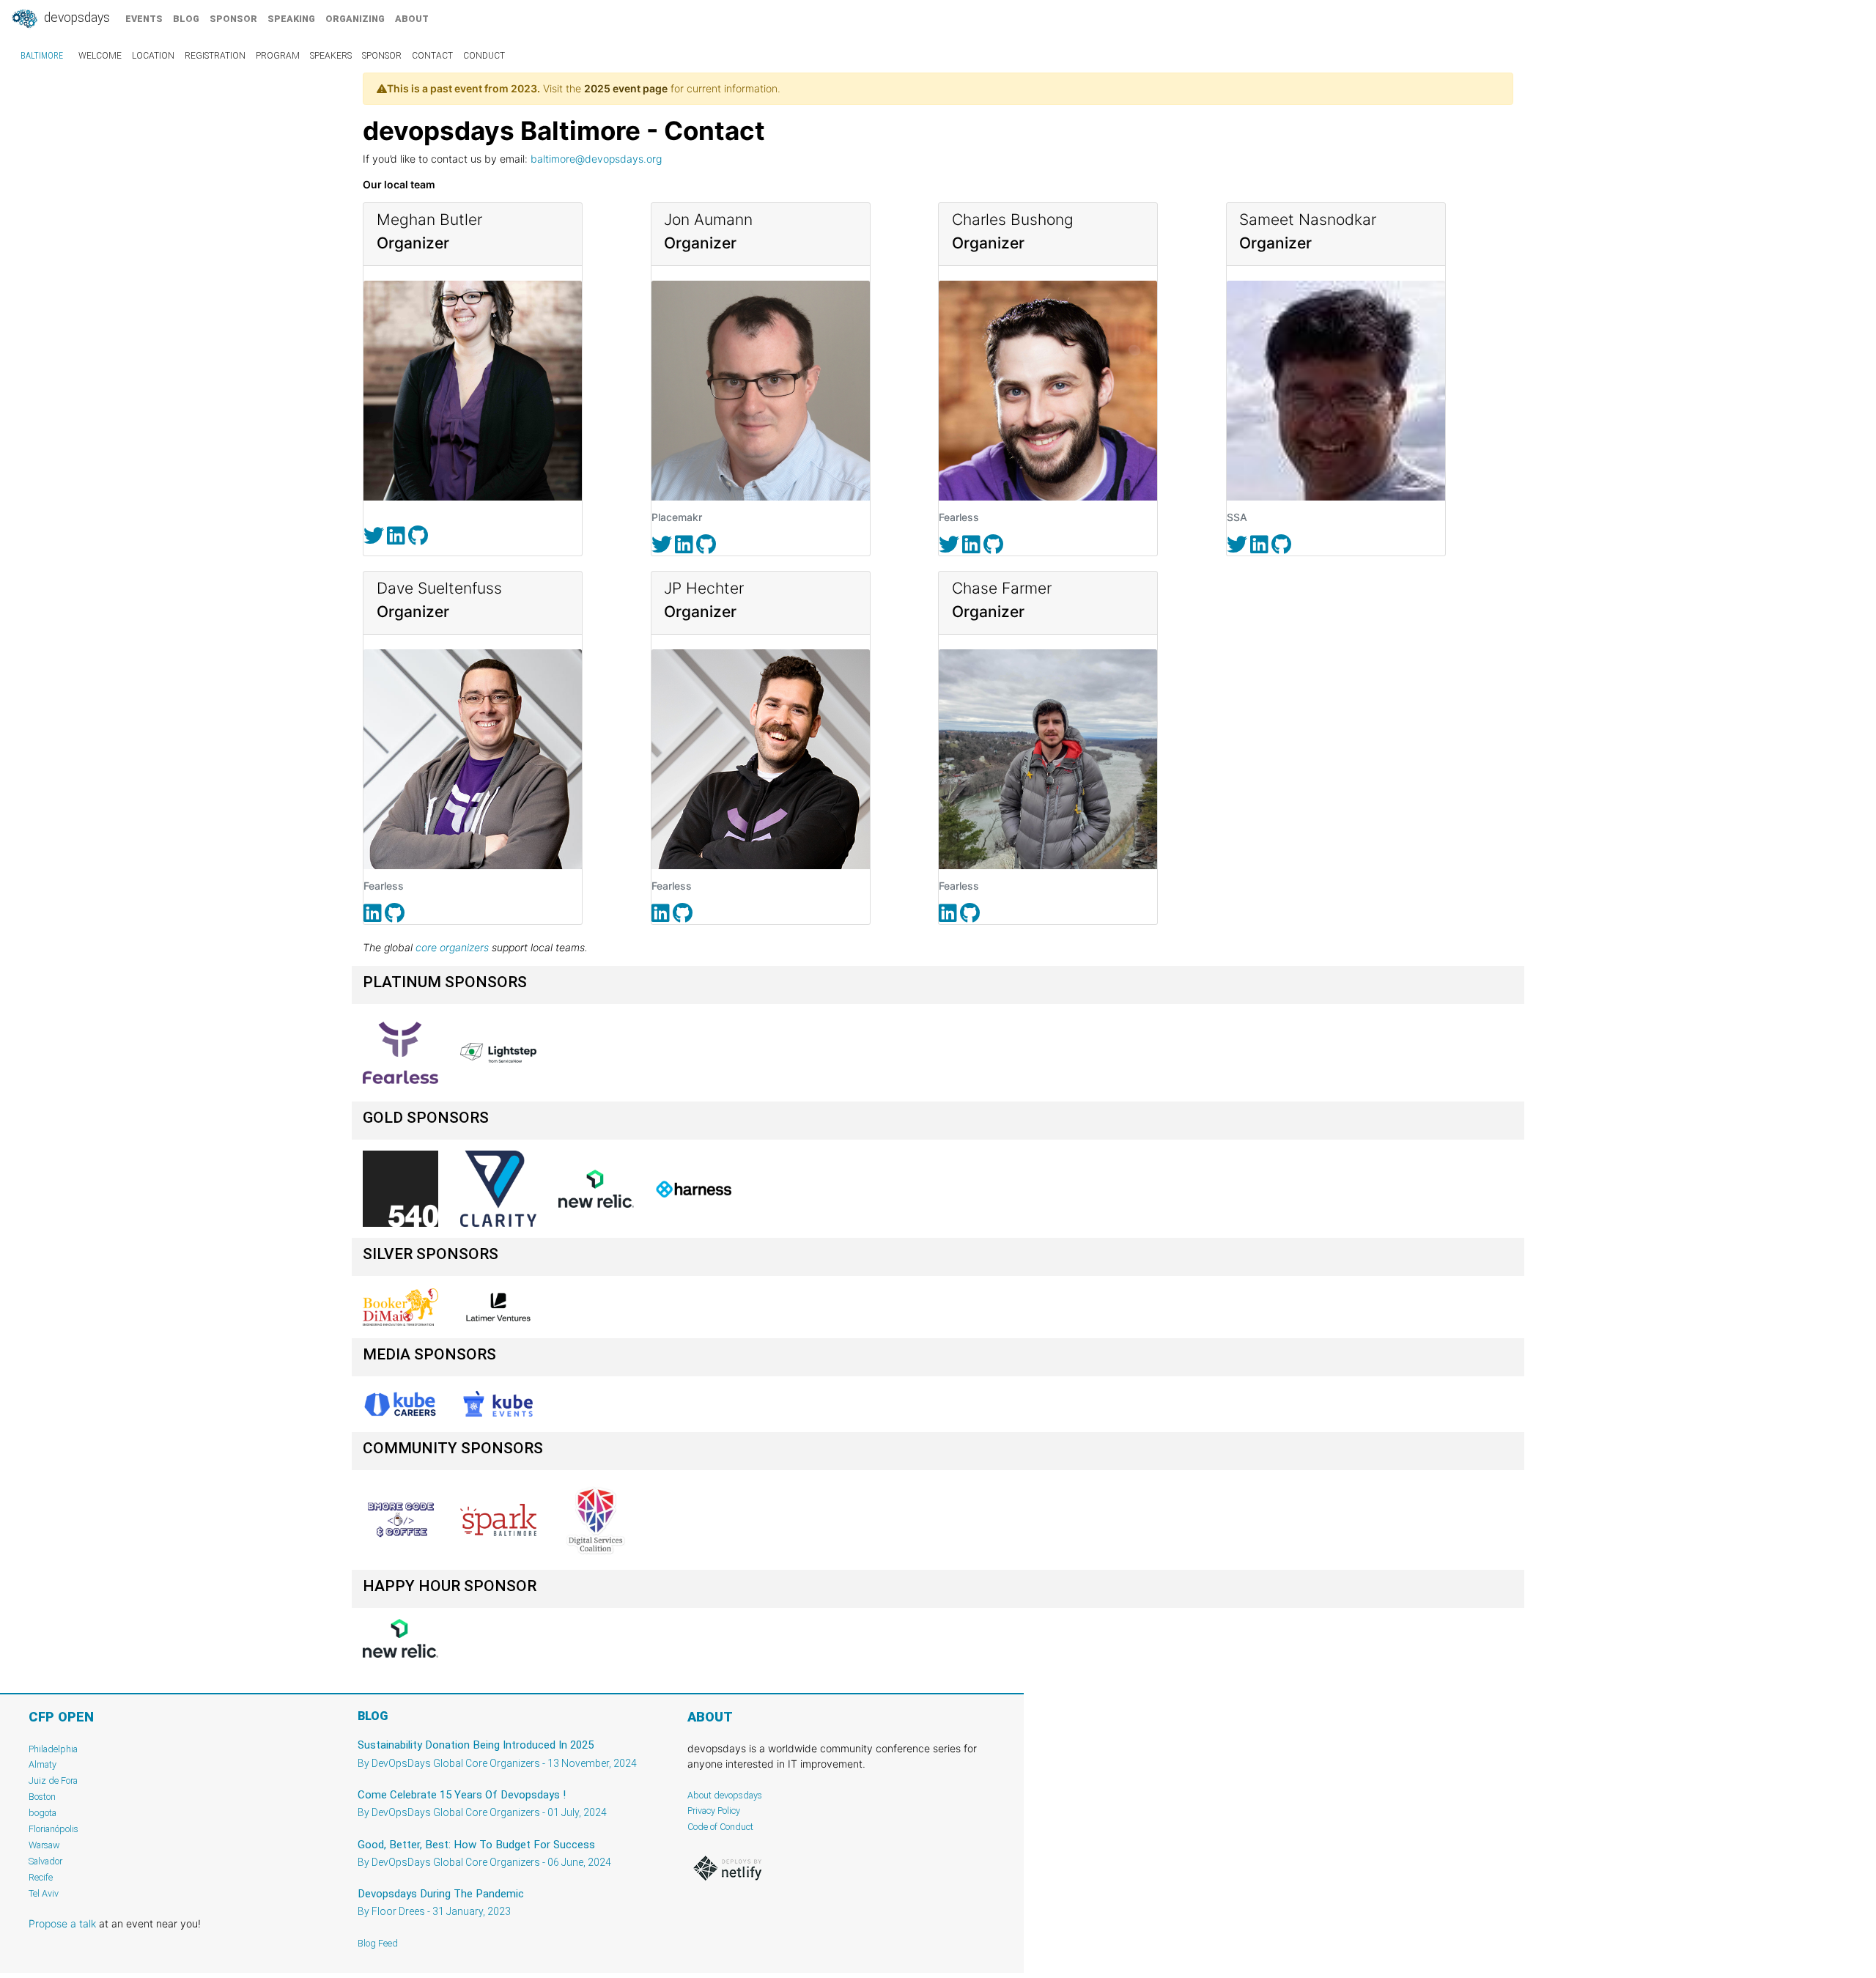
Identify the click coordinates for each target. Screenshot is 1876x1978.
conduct (484, 56)
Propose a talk (62, 1923)
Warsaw (44, 1845)
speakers (331, 56)
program (278, 56)
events (144, 19)
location (153, 56)
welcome (100, 56)
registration (215, 56)
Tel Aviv (44, 1893)
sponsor (233, 19)
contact (432, 56)
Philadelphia (53, 1749)
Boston (42, 1797)
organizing (355, 19)
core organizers (452, 947)
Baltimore (42, 56)
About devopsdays (725, 1795)
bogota (43, 1813)
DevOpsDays (75, 18)
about (412, 19)
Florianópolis (53, 1829)
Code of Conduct (720, 1827)
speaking (291, 19)
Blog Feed (378, 1943)
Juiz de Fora (53, 1780)
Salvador (45, 1861)
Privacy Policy (714, 1811)
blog (186, 19)
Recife (41, 1877)
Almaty (43, 1764)
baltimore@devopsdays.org (596, 159)
